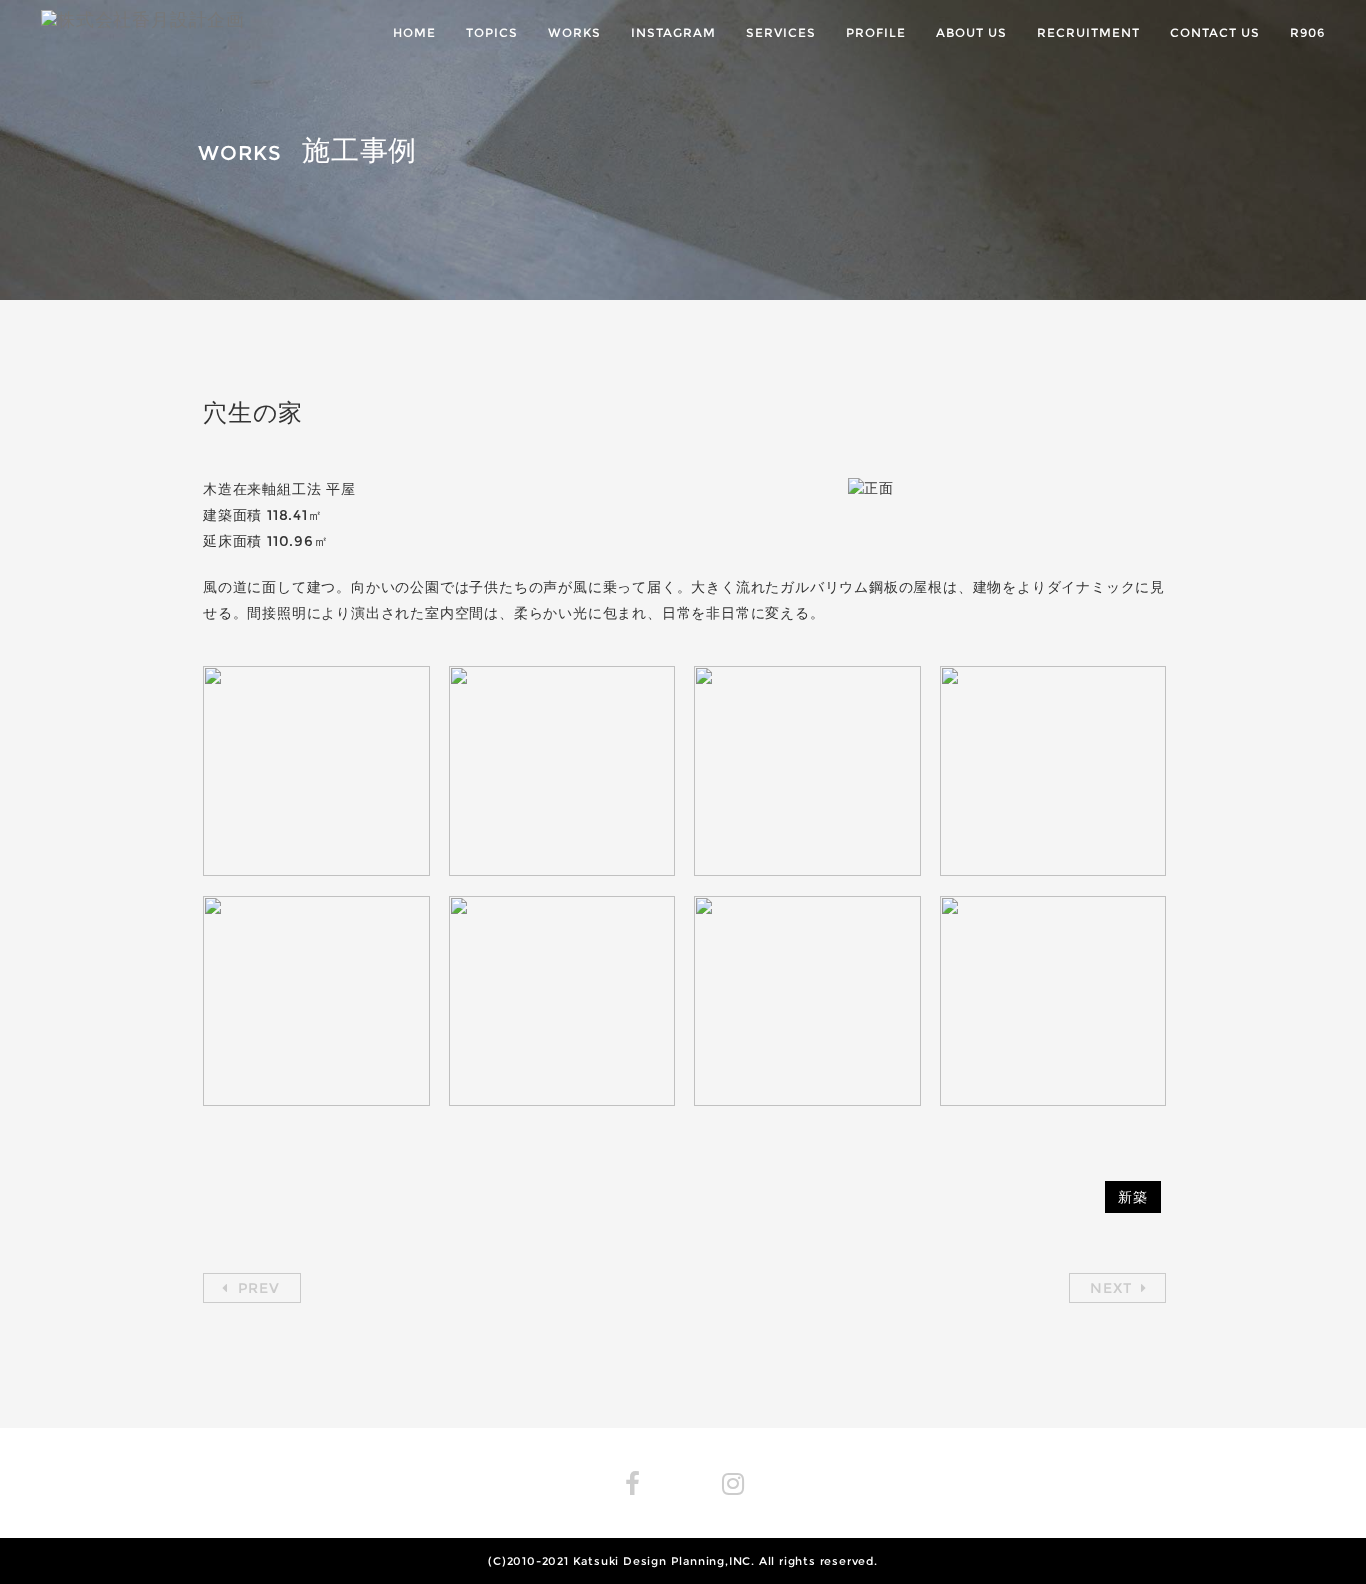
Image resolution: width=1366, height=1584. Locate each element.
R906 (1307, 32)
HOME (414, 32)
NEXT (1113, 1288)
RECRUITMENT (1088, 32)
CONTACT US (1215, 32)
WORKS (574, 32)
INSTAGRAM (673, 32)
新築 (1133, 1197)
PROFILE (876, 32)
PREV (256, 1288)
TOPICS (492, 32)
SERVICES (781, 32)
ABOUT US (971, 32)
